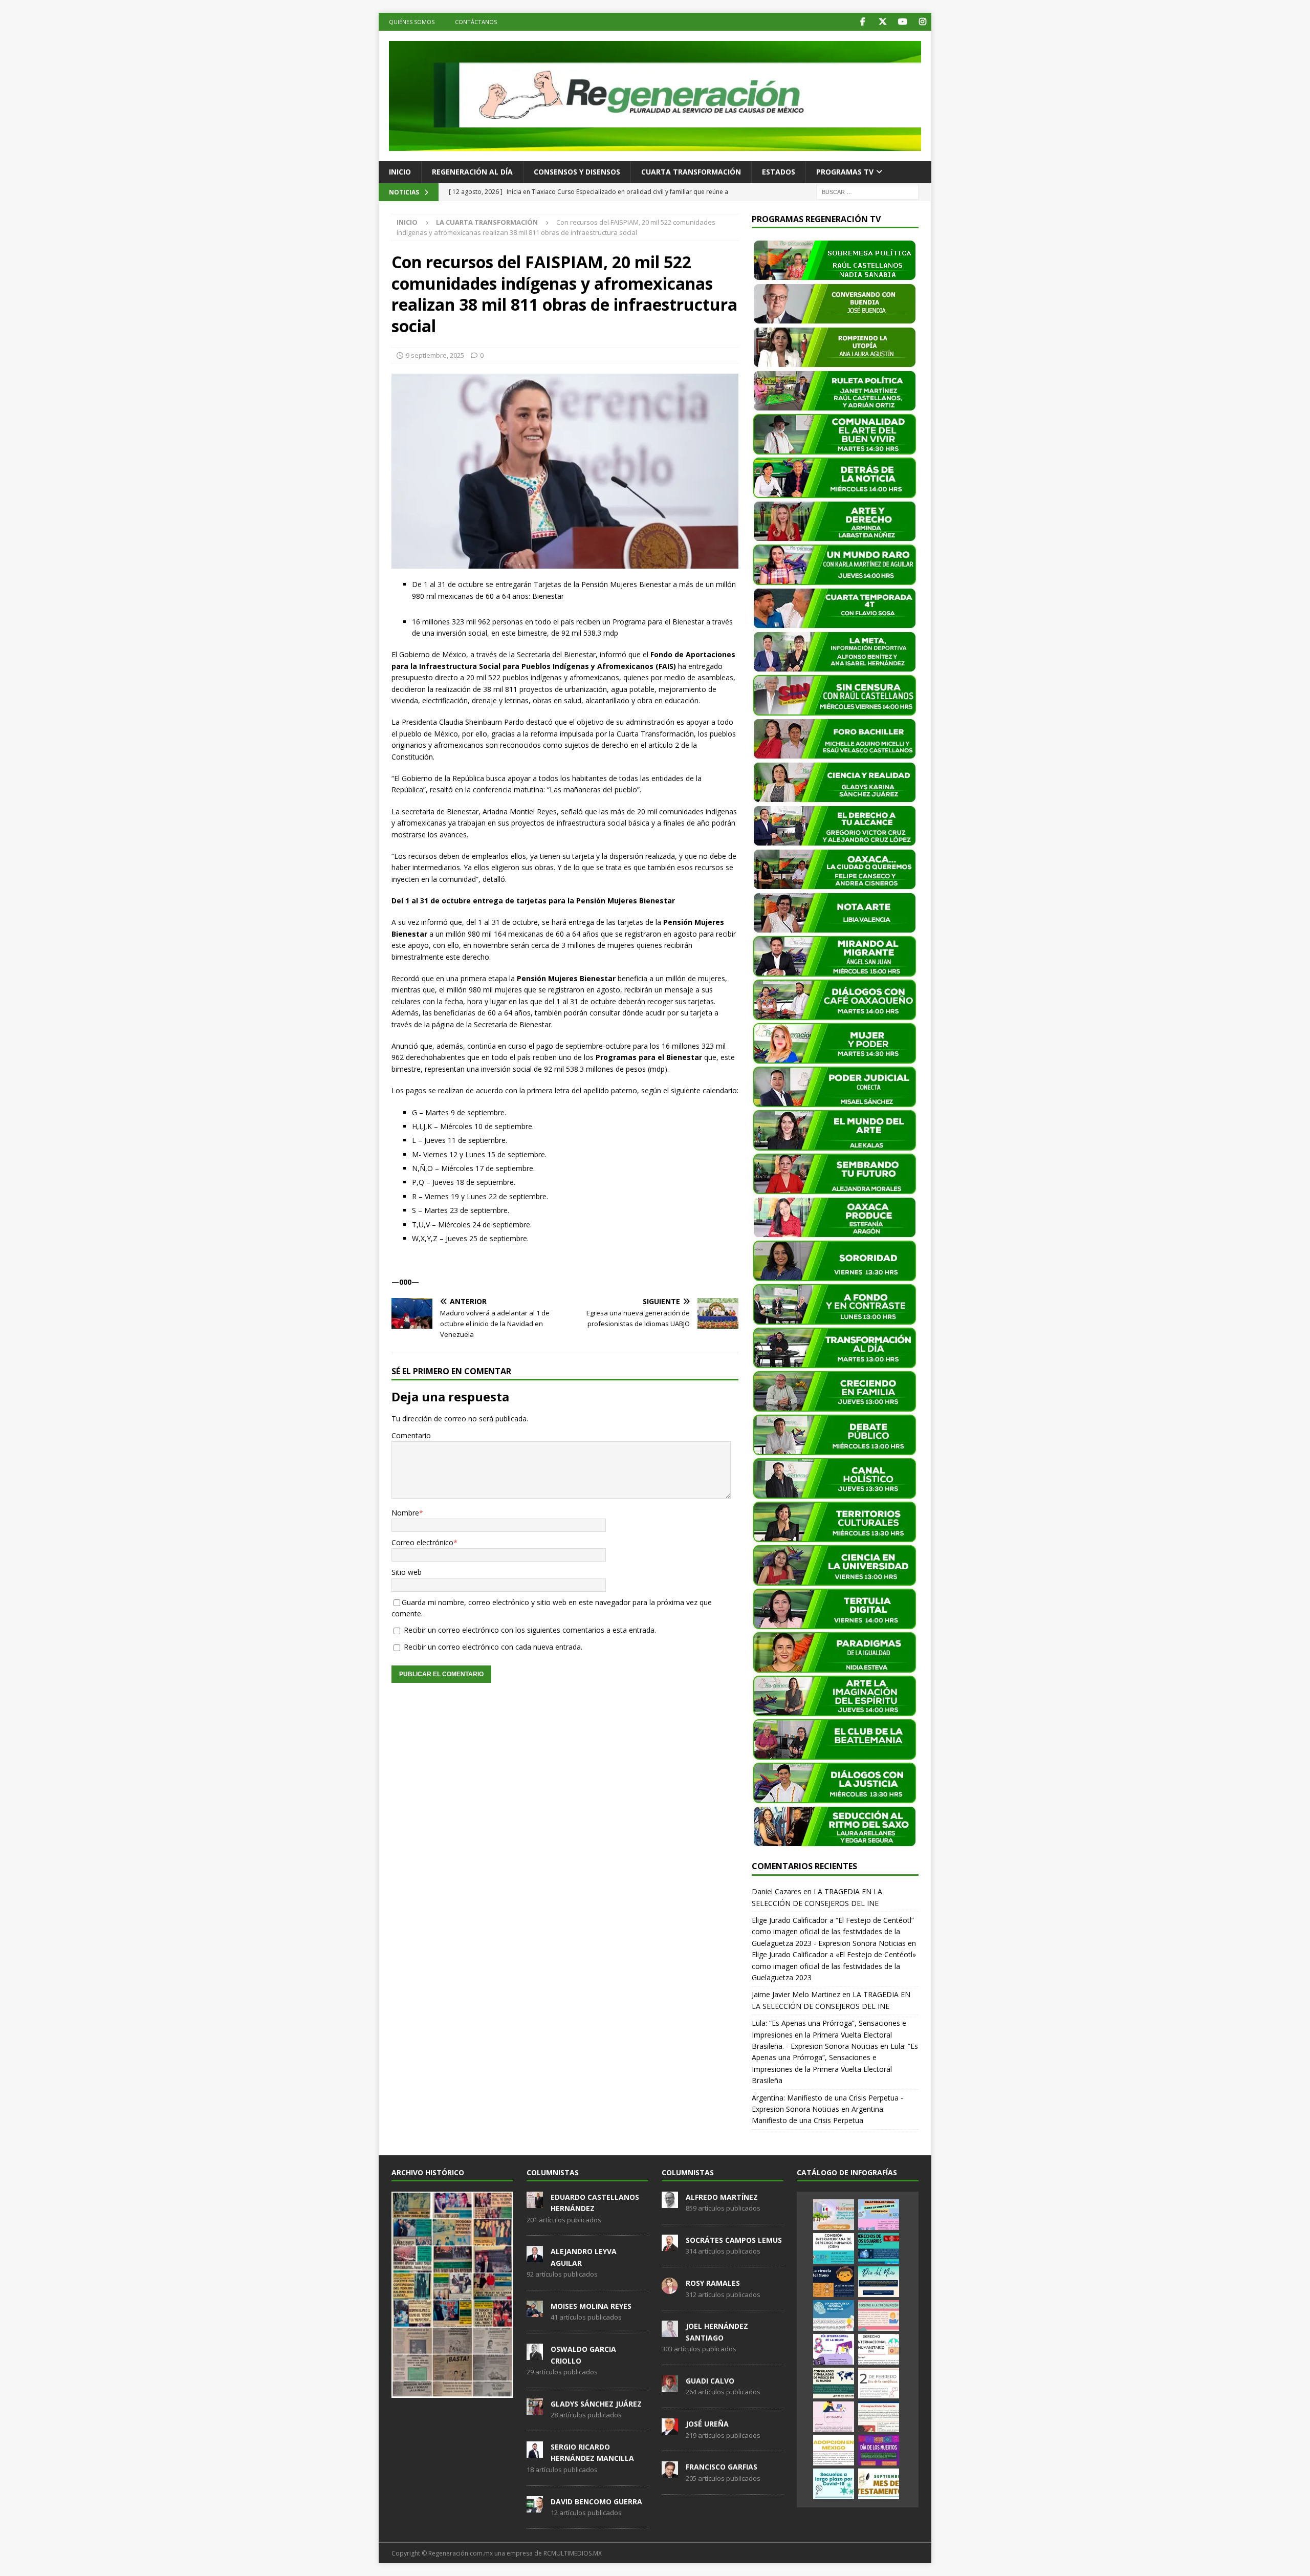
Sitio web (407, 1572)
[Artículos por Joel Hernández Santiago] (670, 2332)
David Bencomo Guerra (596, 2502)
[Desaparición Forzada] (879, 2417)
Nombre (405, 1513)
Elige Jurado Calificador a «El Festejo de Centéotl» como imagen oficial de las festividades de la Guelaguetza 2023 (834, 1966)
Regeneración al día (472, 172)
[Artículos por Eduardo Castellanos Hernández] (535, 2202)
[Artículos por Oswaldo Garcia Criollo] (535, 2354)
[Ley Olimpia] (834, 2417)
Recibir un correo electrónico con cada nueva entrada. (493, 1647)
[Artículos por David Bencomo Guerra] (535, 2507)
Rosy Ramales (713, 2283)
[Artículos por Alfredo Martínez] (670, 2202)
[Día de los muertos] (879, 2450)
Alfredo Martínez (722, 2197)
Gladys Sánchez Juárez (596, 2404)
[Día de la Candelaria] (879, 2383)
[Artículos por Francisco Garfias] (670, 2473)
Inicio (400, 172)
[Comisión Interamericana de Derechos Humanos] (834, 2248)
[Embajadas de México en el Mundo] (834, 2383)
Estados (779, 172)
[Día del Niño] (879, 2282)
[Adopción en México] (834, 2450)
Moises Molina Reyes (591, 2306)
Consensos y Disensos (577, 172)
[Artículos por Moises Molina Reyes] (535, 2311)
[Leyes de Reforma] (834, 2215)
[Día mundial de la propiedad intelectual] (834, 2315)
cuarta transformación (691, 172)
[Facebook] (863, 22)
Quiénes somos (412, 22)
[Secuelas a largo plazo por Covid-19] (834, 2484)
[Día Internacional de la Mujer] (834, 2349)
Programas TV (845, 172)
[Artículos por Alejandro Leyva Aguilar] (535, 2257)
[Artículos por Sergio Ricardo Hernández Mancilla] (535, 2452)
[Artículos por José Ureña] (670, 2429)
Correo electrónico (422, 1542)
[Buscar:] (867, 191)
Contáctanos (476, 22)
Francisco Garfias (722, 2467)
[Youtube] (902, 22)
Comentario (411, 1435)
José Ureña (707, 2424)
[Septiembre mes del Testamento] (879, 2484)
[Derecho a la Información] (879, 2315)
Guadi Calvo (710, 2381)
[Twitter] (882, 22)
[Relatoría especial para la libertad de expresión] (879, 2215)
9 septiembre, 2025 (435, 355)
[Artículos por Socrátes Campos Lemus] (670, 2245)
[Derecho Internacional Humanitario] (879, 2349)
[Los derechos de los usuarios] (879, 2248)
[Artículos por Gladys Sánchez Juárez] (535, 2409)
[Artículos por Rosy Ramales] (670, 2288)
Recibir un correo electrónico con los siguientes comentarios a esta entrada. (530, 1630)
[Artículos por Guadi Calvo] (670, 2386)
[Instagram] (922, 22)
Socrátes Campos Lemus (734, 2240)
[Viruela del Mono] (834, 2282)
